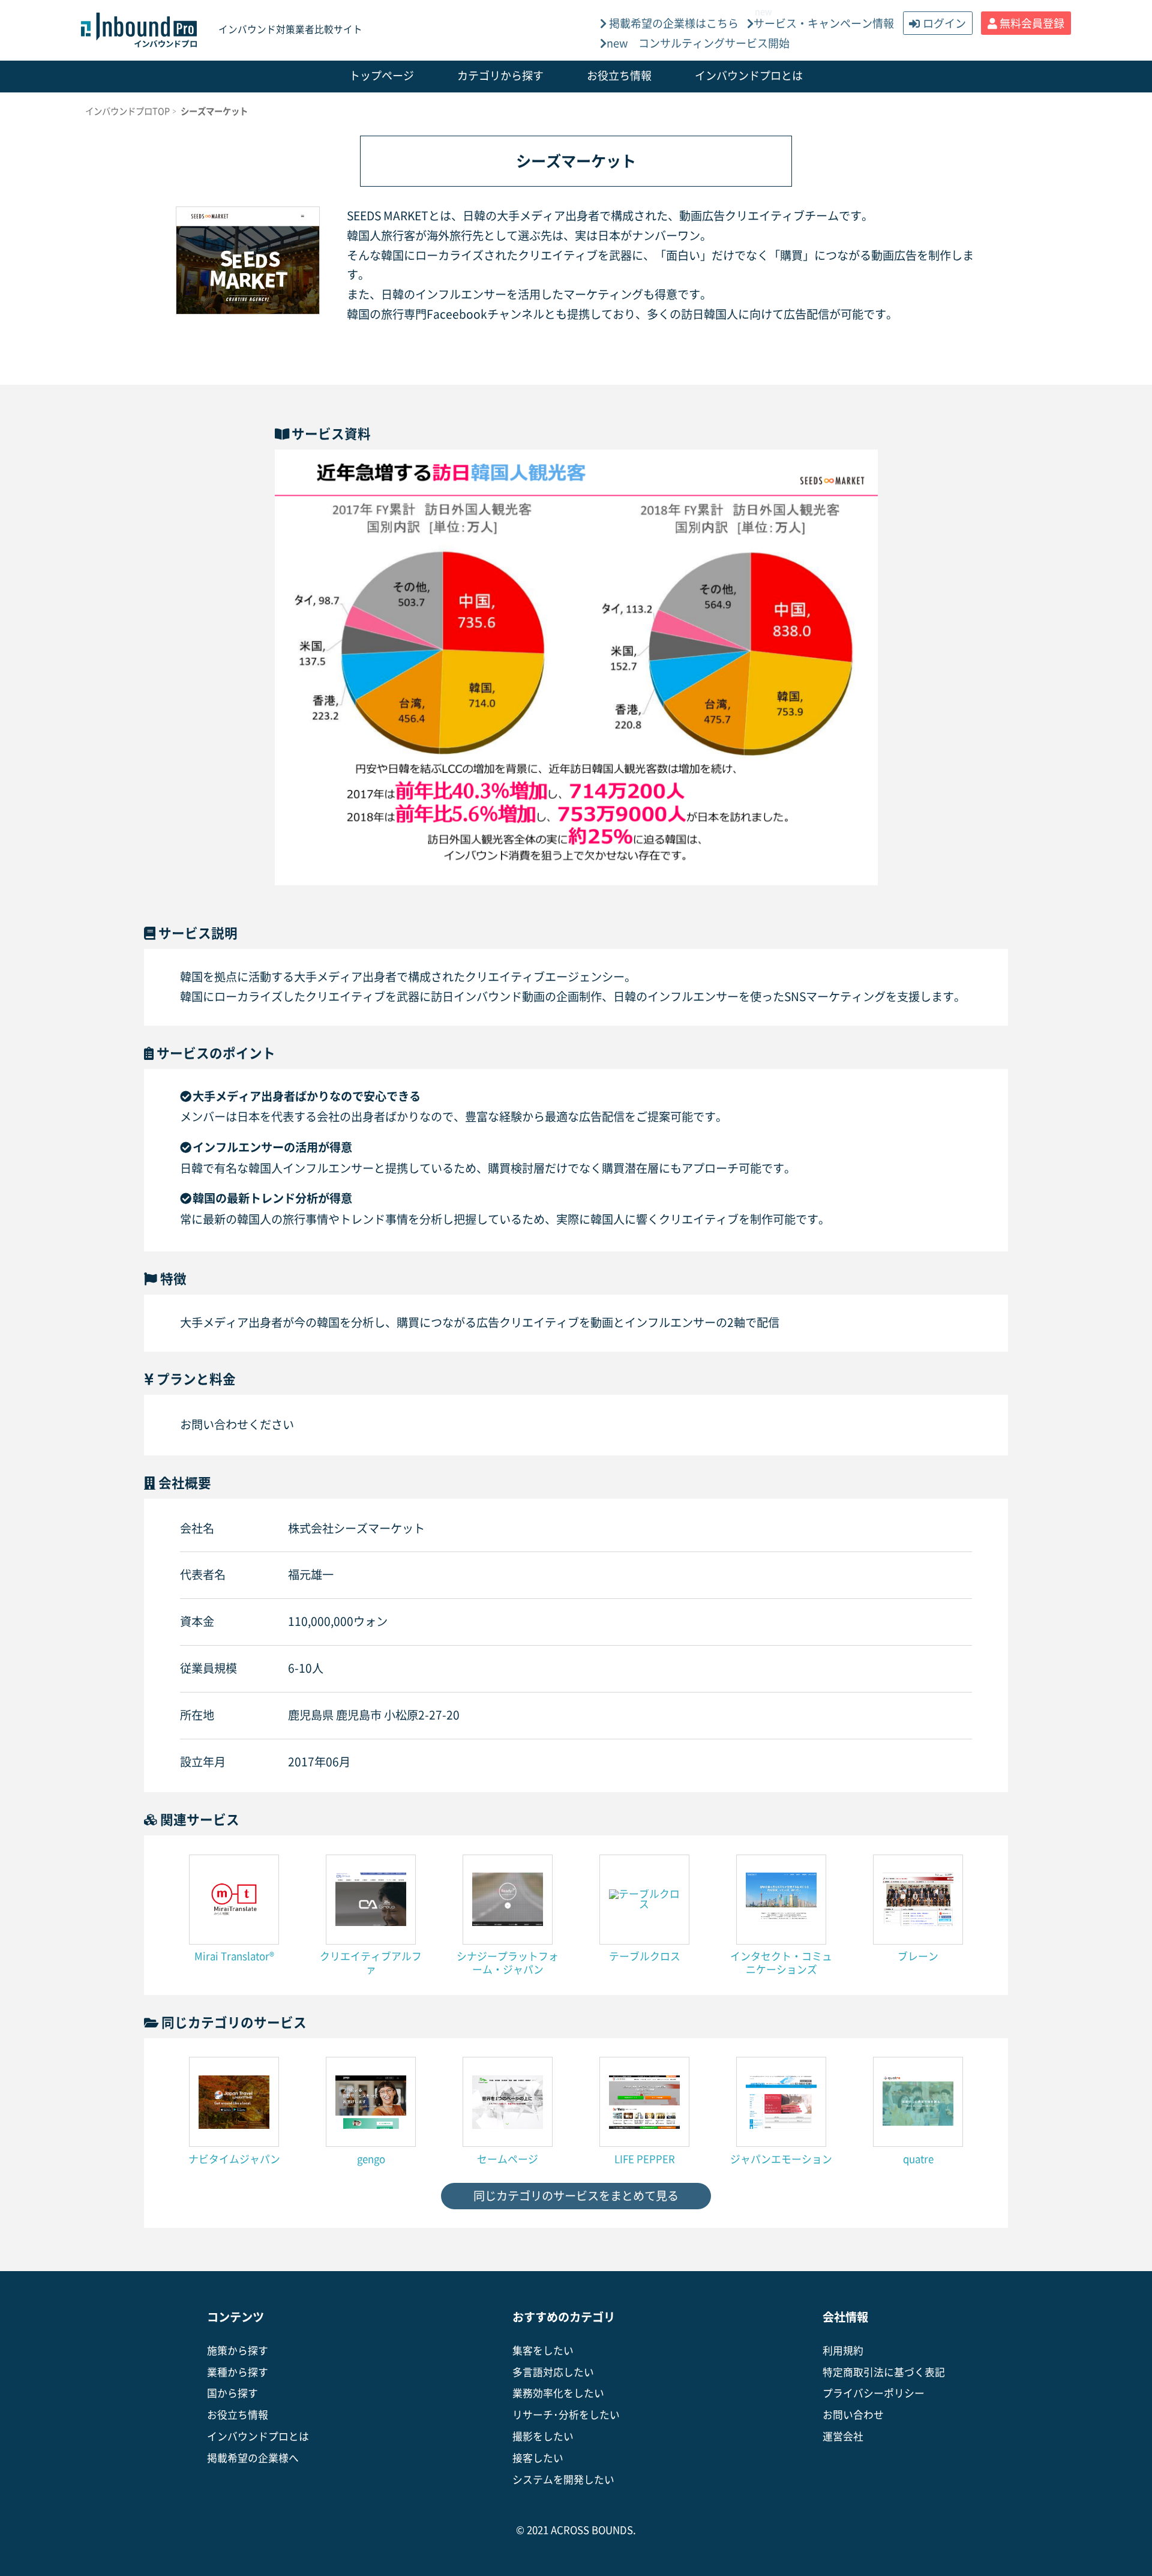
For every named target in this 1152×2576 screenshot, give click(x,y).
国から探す (232, 2393)
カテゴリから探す (500, 76)
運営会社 (843, 2436)
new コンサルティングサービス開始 (698, 43)
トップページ (382, 76)
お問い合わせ (853, 2415)
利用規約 (843, 2351)
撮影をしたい (543, 2436)
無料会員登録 (1032, 23)
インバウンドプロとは (749, 76)
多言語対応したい (553, 2372)
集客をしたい (543, 2351)
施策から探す (238, 2351)
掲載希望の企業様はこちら (673, 23)
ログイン (944, 23)
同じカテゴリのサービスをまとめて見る (576, 2196)
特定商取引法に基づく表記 (884, 2372)
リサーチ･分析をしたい (566, 2415)
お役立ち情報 (619, 76)
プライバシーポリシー (874, 2393)
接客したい (538, 2458)
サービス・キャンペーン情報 (824, 23)
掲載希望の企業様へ (253, 2458)
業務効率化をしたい (558, 2393)
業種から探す (238, 2372)
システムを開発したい (563, 2480)
